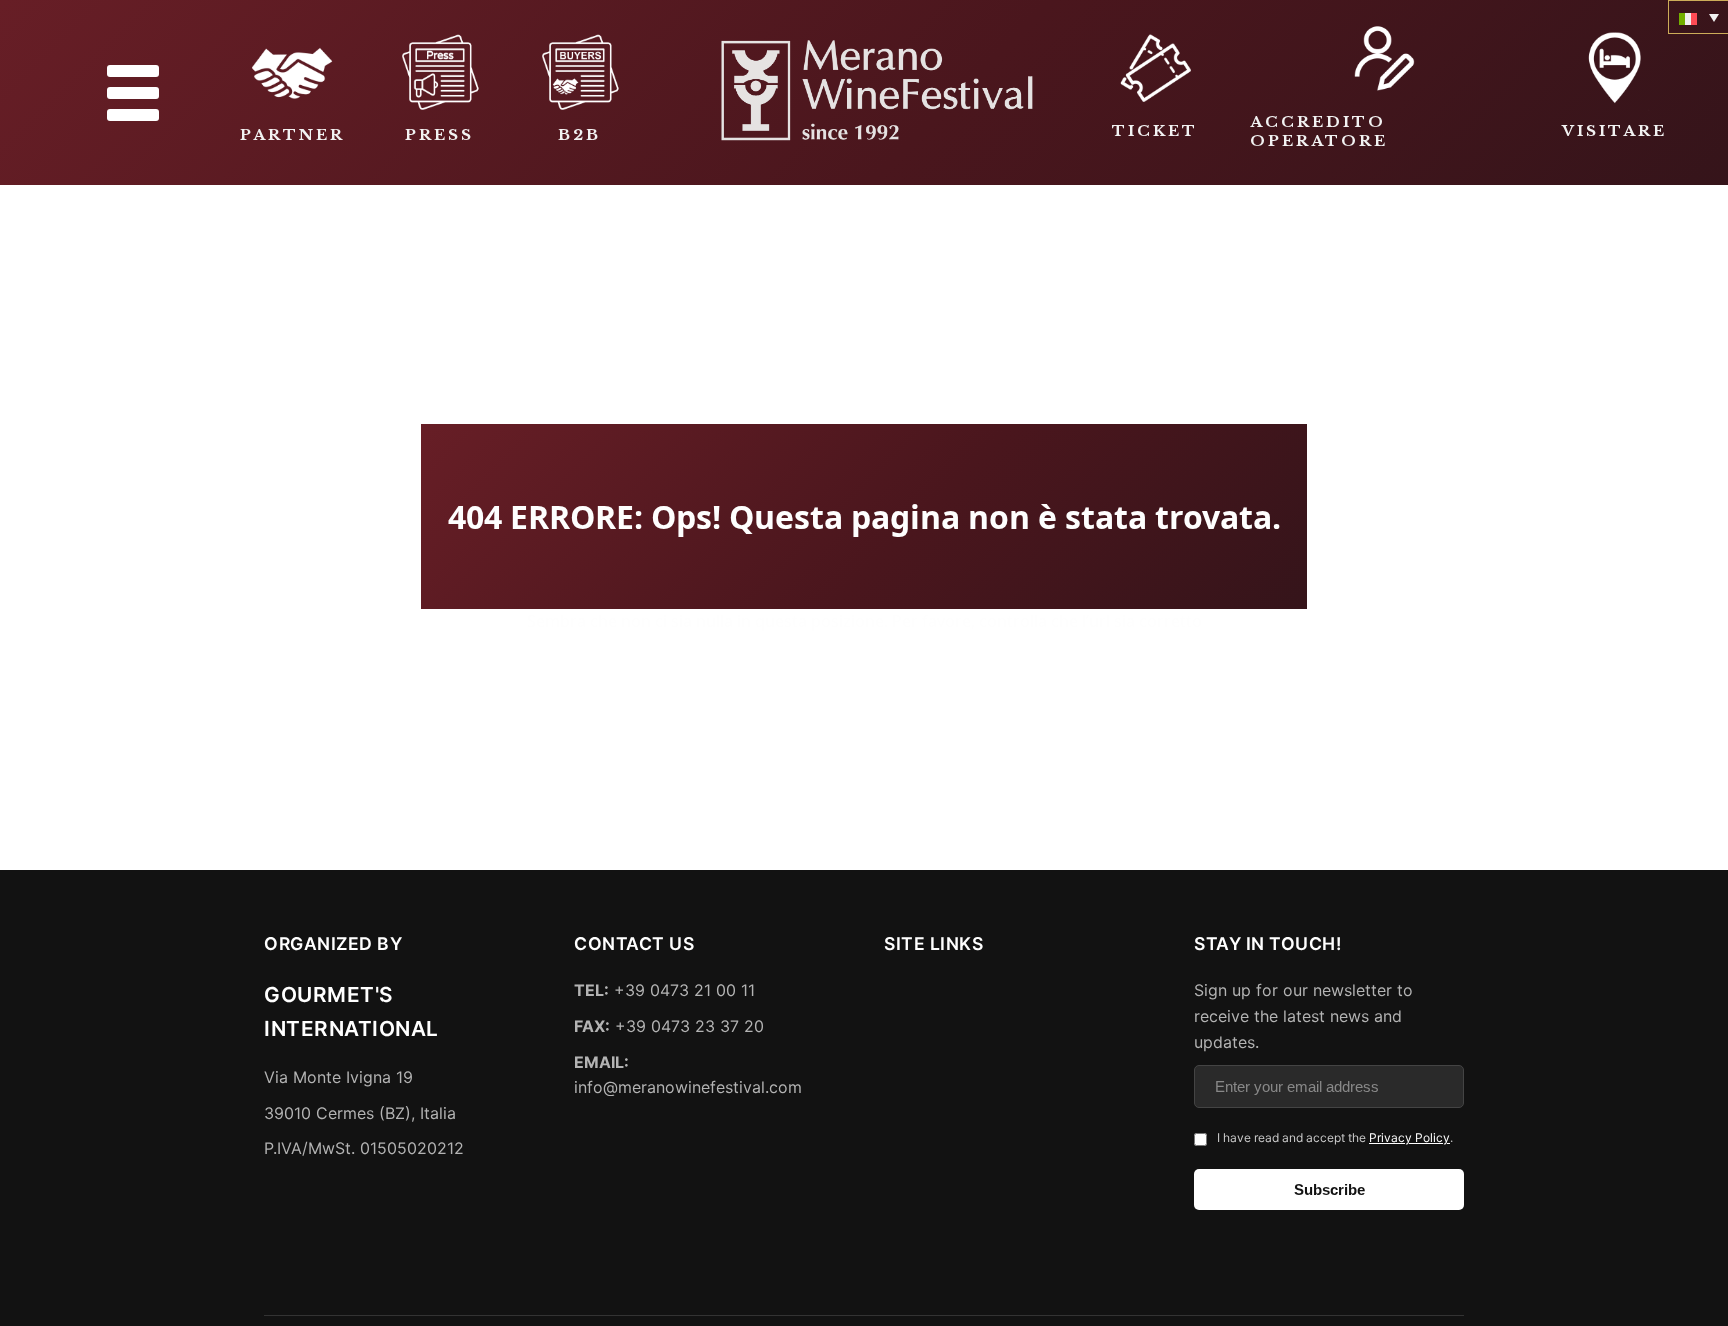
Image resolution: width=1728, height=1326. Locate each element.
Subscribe (1329, 1189)
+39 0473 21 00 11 (664, 991)
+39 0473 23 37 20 (669, 1026)
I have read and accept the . (1335, 1138)
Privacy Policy (1409, 1138)
